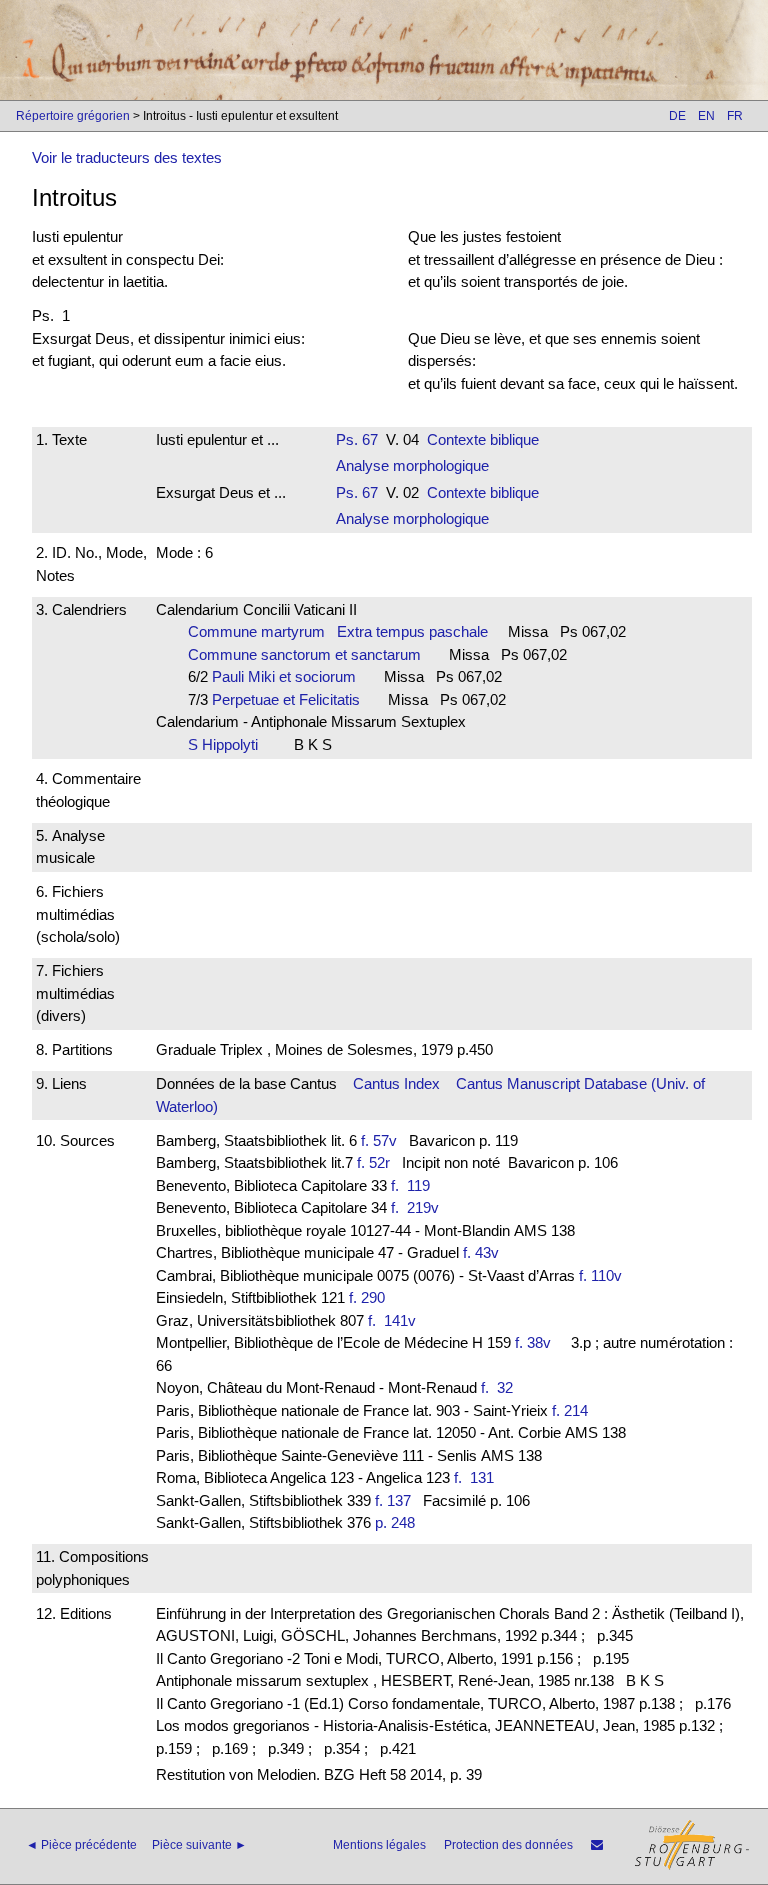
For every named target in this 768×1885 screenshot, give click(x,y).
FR (735, 116)
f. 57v (379, 1140)
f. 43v (481, 1252)
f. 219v (419, 1207)
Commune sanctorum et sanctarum (310, 654)
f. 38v (533, 1342)
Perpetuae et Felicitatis (292, 699)
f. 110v (600, 1275)
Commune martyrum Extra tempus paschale (338, 631)
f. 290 (367, 1297)
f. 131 (478, 1477)
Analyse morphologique (412, 465)
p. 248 (395, 1522)
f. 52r (373, 1162)
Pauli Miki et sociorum (290, 676)
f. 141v (396, 1320)
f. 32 (501, 1387)
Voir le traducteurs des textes (127, 157)
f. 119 (414, 1185)
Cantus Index (396, 1083)
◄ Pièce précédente (81, 1845)
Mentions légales (379, 1845)
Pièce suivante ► (199, 1845)
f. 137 (393, 1500)
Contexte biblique (483, 439)
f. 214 (570, 1410)
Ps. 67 (357, 439)
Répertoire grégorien (73, 116)
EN (706, 116)
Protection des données (508, 1845)
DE (677, 116)
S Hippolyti (229, 744)
